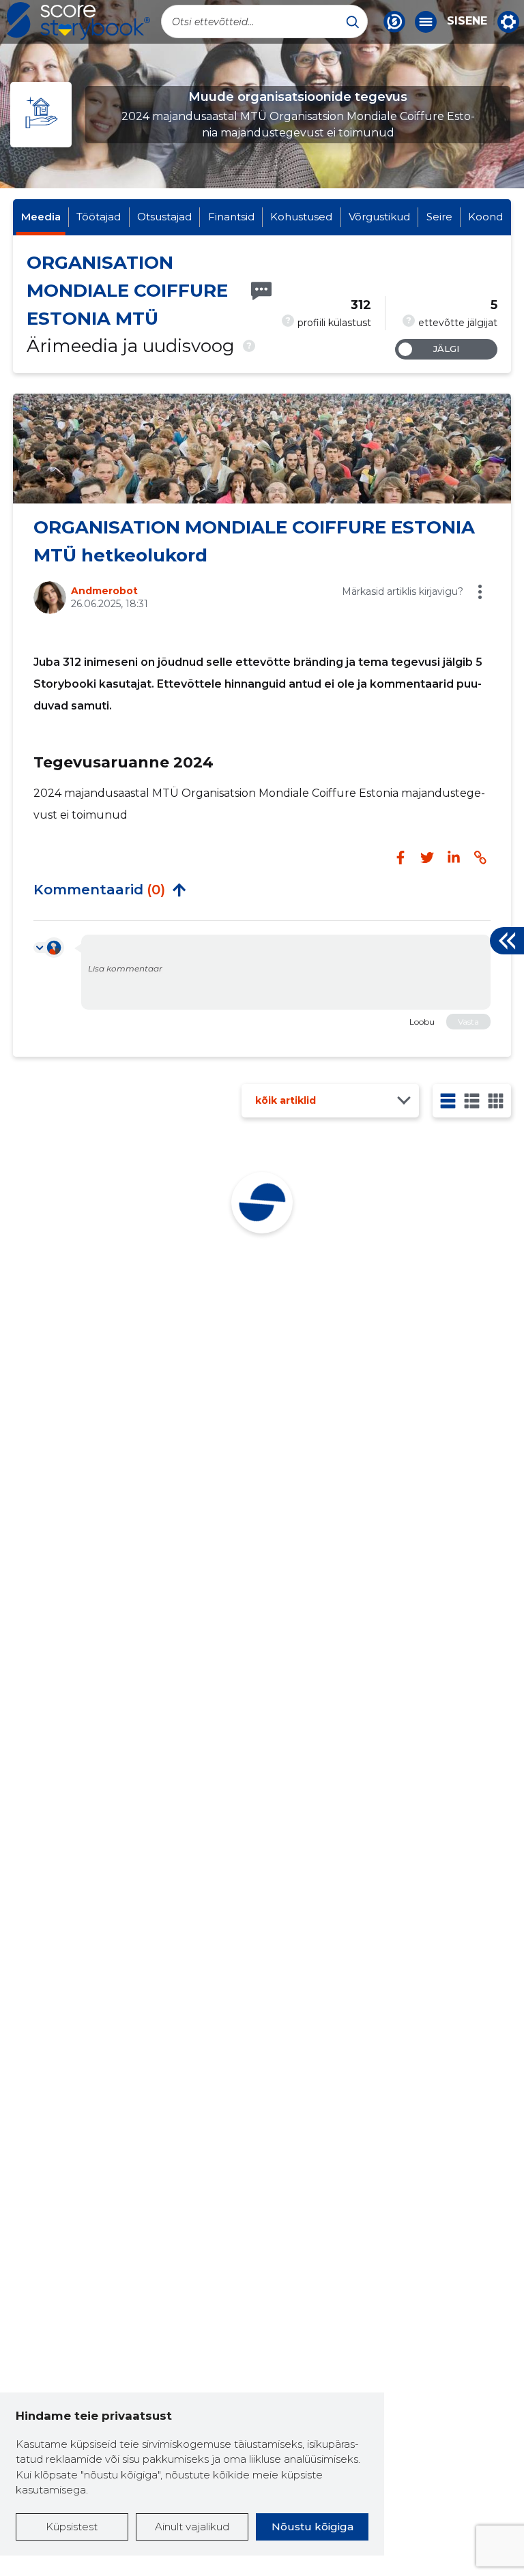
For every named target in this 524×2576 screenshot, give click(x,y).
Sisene (467, 21)
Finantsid (231, 217)
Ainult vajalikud (192, 2527)
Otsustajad (164, 217)
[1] (448, 1101)
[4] (496, 1101)
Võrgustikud (379, 217)
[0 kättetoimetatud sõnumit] (261, 291)
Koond (485, 217)
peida (179, 890)
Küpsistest (72, 2527)
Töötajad (99, 217)
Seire (439, 217)
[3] (472, 1101)
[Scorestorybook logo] (78, 21)
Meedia (41, 217)
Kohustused (301, 217)
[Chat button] (394, 22)
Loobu (422, 1022)
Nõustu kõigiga (312, 2527)
